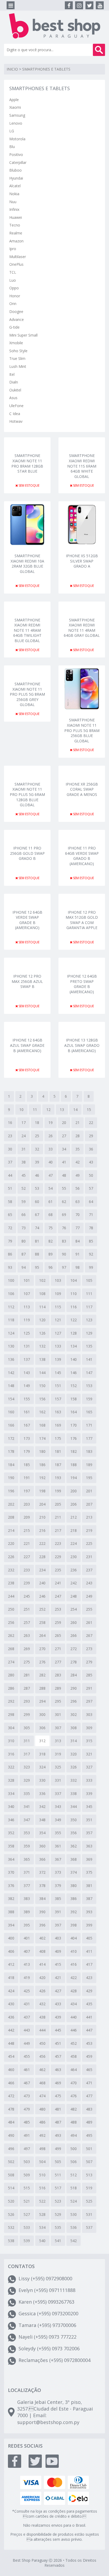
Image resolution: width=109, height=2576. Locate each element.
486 (42, 2122)
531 (89, 2214)
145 (58, 1373)
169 (58, 1425)
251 (27, 1609)
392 (74, 1912)
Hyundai (16, 178)
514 (11, 2188)
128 (74, 1333)
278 (74, 1662)
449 (27, 2043)
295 (58, 1701)
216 (42, 1530)
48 (64, 1175)
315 (89, 1741)
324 (42, 1767)
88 (37, 1254)
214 (11, 1530)
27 (64, 1136)
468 (42, 2083)
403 (58, 1938)
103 (58, 1280)
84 (78, 1241)
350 (74, 1820)
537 (89, 2227)
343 (58, 1806)
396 (42, 1925)
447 (89, 2030)
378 (42, 1886)
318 (42, 1754)
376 (11, 1886)
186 (42, 1465)
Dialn (14, 382)
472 (11, 2096)
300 (42, 1714)
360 (42, 1846)
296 (74, 1701)
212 (74, 1517)
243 (89, 1583)
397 (58, 1925)
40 (51, 1162)
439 (58, 2017)
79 (10, 1241)
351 (89, 1820)
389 (27, 1912)
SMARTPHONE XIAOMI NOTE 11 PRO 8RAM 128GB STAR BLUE (27, 460)
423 (89, 1978)
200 (74, 1491)
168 (42, 1425)
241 (58, 1583)
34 (64, 1149)
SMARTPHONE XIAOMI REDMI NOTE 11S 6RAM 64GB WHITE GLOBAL (82, 460)
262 (11, 1635)
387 (89, 1899)
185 (27, 1465)
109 (58, 1294)
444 (42, 2030)
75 (51, 1228)
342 (42, 1806)
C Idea (15, 414)
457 (58, 2056)
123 (89, 1320)
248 (74, 1596)
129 (89, 1333)
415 (58, 1964)
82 (51, 1241)
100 (11, 1280)
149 (27, 1386)
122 (74, 1320)
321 (89, 1754)
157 (58, 1399)
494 (74, 2135)
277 (58, 1662)
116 (74, 1307)
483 (89, 2109)
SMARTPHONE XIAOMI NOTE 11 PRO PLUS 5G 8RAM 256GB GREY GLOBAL (27, 689)
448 (11, 2043)
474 (42, 2096)
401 (27, 1938)
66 (24, 1215)
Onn (13, 304)
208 (11, 1517)
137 (27, 1359)
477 (89, 2096)
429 (89, 1991)
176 (74, 1438)
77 (78, 1228)
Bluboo (15, 170)
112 (11, 1307)
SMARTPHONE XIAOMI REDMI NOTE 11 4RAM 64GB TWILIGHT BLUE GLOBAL (27, 625)
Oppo (14, 288)
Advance (17, 319)
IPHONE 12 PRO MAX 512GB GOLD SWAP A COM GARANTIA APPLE (82, 917)
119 (27, 1320)
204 (42, 1504)
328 (11, 1780)
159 (89, 1399)
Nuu (13, 202)
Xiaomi (15, 107)
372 (42, 1872)
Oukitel (15, 390)
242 (74, 1583)
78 (91, 1228)
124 (11, 1333)
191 (27, 1478)
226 (11, 1557)
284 (74, 1675)
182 (74, 1451)
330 (42, 1780)
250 (11, 1609)
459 (89, 2056)
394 (11, 1925)
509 (27, 2175)
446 (74, 2030)
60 (37, 1202)
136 (11, 1359)
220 (11, 1543)
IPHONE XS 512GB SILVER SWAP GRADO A (82, 561)
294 (42, 1701)
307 (58, 1728)
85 (91, 1241)
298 (11, 1714)
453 (89, 2043)
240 (42, 1583)
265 (58, 1635)
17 (24, 1123)
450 (42, 2043)
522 (42, 2201)
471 (89, 2083)
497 (27, 2149)
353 (27, 1833)
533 (27, 2227)
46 (37, 1175)
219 (89, 1530)
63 (78, 1202)
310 (11, 1741)
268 (11, 1649)
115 (58, 1307)
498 (42, 2149)
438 (42, 2017)
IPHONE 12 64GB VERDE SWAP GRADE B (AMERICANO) (27, 917)
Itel (12, 374)
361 (58, 1846)
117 (89, 1307)
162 (42, 1412)
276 (42, 1662)
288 (42, 1688)
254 (74, 1609)
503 (27, 2162)
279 (89, 1662)
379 (58, 1886)
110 (74, 1294)
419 (27, 1978)
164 (74, 1412)
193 (58, 1478)
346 (11, 1820)
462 (42, 2070)
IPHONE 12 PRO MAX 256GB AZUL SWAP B (27, 981)
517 (58, 2188)
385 (58, 1899)
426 (42, 1991)
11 (35, 1110)
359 (27, 1846)
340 (11, 1806)
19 (51, 1123)
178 (11, 1451)
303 (89, 1714)
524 (74, 2201)
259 (58, 1622)
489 (89, 2122)
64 (91, 1202)
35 (78, 1149)
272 (74, 1649)
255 (89, 1609)
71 (91, 1215)
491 (27, 2135)
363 (89, 1846)
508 (11, 2175)
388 (11, 1912)
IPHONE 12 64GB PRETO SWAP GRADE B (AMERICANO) (82, 981)
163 (58, 1412)
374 (74, 1872)
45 (24, 1175)
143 (27, 1373)
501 (89, 2149)
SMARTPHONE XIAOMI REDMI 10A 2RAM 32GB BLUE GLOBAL (27, 561)
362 (74, 1846)
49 (78, 1175)
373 (58, 1872)
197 (27, 1491)
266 (74, 1635)
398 (74, 1925)
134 (74, 1346)
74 (37, 1228)
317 (27, 1754)
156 (42, 1399)
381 (89, 1886)
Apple (14, 100)
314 (74, 1741)
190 (11, 1478)
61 (51, 1202)
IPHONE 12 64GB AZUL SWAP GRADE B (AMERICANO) (27, 1045)
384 (42, 1899)
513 (89, 2175)
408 (42, 1951)
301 (58, 1714)
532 (11, 2227)
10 (21, 1110)
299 (27, 1714)
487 (58, 2122)
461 (27, 2070)
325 (58, 1767)
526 (11, 2214)
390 (42, 1912)
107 (27, 1294)
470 (74, 2083)
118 (11, 1320)
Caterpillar (18, 162)
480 (42, 2109)
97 (64, 1267)
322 (11, 1767)
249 (89, 1596)
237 (89, 1570)
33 (51, 1149)
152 (74, 1386)
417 (89, 1964)
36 (91, 1149)
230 (74, 1557)
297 (89, 1701)
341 (27, 1806)
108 (42, 1294)
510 (42, 2175)
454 (11, 2056)
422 (74, 1978)
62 (64, 1202)
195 (89, 1478)
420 (42, 1978)
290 (74, 1688)
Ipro (13, 249)
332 (74, 1780)
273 (89, 1649)
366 (42, 1859)
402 (42, 1938)
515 (27, 2188)
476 (74, 2096)
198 (42, 1491)
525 (89, 2201)
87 (24, 1254)
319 (58, 1754)
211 (58, 1517)
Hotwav (16, 421)
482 (74, 2109)
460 (11, 2070)
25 (37, 1136)
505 (58, 2162)
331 (58, 1780)
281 (27, 1675)
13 (62, 1110)
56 (78, 1188)
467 (27, 2083)
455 (27, 2056)
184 (11, 1465)
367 (58, 1859)
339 (89, 1793)
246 (42, 1596)
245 (27, 1596)
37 (10, 1162)
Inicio (12, 69)
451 (58, 2043)
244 (11, 1596)
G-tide (14, 327)
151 (58, 1386)
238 (11, 1583)
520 (11, 2201)
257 (27, 1622)
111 (89, 1294)
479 (27, 2109)
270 (42, 1649)
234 (42, 1570)
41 (64, 1162)
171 (89, 1425)
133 (58, 1346)
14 (75, 1110)
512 (74, 2175)
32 (37, 1149)
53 (37, 1188)
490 (11, 2135)
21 (78, 1123)
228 (42, 1557)
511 (58, 2175)
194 (74, 1478)
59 (24, 1202)
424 (11, 1991)
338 (74, 1793)
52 (24, 1188)
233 (27, 1570)
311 (27, 1741)
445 (58, 2030)
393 (89, 1912)
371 (27, 1872)
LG (12, 131)
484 (11, 2122)
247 (58, 1596)
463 (58, 2070)
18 (37, 1123)
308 (74, 1728)
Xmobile (16, 343)
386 (74, 1899)
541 (58, 2241)
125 (27, 1333)
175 (58, 1438)
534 (42, 2227)
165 (89, 1412)
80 (24, 1241)
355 (58, 1833)
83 (64, 1241)
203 (27, 1504)
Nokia (14, 194)
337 (58, 1793)
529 (58, 2214)
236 (74, 1570)
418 (11, 1978)
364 (11, 1859)
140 (74, 1359)
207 (89, 1504)
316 (11, 1754)
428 (74, 1991)
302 (74, 1714)
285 (89, 1675)
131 (27, 1346)
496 (11, 2149)
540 (42, 2241)
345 (89, 1806)
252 (42, 1609)
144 (42, 1373)
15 (89, 1110)
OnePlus (16, 264)
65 (10, 1215)
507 (89, 2162)
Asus (13, 398)
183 (89, 1451)
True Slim (17, 358)
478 (11, 2109)
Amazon (16, 241)
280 (11, 1675)
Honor (15, 296)
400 (11, 1938)
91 (78, 1254)
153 (89, 1386)
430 (11, 2004)
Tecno (15, 225)
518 (74, 2188)
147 (89, 1373)
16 (10, 1123)
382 (11, 1899)
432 (42, 2004)
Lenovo (16, 123)
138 (42, 1359)
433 (58, 2004)
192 (42, 1478)
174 (42, 1438)
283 (58, 1675)
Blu (12, 147)
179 (27, 1451)
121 (58, 1320)
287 (27, 1688)
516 (42, 2188)
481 (58, 2109)
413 (27, 1964)
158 (74, 1399)
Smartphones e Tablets (46, 69)
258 (42, 1622)
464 (74, 2070)
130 (11, 1346)
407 (27, 1951)
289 (58, 1688)
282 (42, 1675)
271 (58, 1649)
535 (58, 2227)
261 (89, 1622)
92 (91, 1254)
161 (27, 1412)
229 (58, 1557)
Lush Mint (18, 366)
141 (89, 1359)
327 (89, 1767)
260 (74, 1622)
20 (64, 1123)
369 (89, 1859)
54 (51, 1188)
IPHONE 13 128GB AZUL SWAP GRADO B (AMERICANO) (82, 1045)
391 (58, 1912)
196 (11, 1491)
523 (58, 2201)
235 (58, 1570)
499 (58, 2149)
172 (11, 1438)
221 (27, 1543)
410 (74, 1951)
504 (42, 2162)
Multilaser (18, 257)
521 (27, 2201)
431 (27, 2004)
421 (58, 1978)
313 (58, 1741)
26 (51, 1136)
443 (27, 2030)
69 (64, 1215)
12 (48, 1110)
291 (89, 1688)
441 (89, 2017)
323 (27, 1767)
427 (58, 1991)
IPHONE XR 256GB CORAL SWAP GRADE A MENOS (82, 789)
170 (74, 1425)
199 (58, 1491)
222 (42, 1543)
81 (37, 1241)
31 (24, 1149)
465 (89, 2070)
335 (27, 1793)
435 (89, 2004)
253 (58, 1609)
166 (11, 1425)
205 (58, 1504)
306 (42, 1728)
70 (78, 1215)
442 (11, 2030)
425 (27, 1991)
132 (42, 1346)
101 (27, 1280)
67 (37, 1215)
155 (27, 1399)
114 (42, 1307)
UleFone (16, 406)
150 (42, 1386)
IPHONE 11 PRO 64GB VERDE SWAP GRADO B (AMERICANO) (82, 853)
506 (74, 2162)
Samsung (17, 115)
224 (74, 1543)
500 (74, 2149)
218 (74, 1530)
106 (11, 1294)
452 (74, 2043)
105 (89, 1280)
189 (89, 1465)
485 (27, 2122)
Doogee (16, 311)
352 (11, 1833)
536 (74, 2227)
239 (27, 1583)
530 (74, 2214)
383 (27, 1899)
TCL (13, 272)
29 (91, 1136)
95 (37, 1267)
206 (74, 1504)
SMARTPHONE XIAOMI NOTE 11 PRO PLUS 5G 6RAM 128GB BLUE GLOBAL (27, 789)
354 (42, 1833)
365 (27, 1859)
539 (27, 2241)
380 (74, 1886)
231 (89, 1557)
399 (89, 1925)
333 (89, 1780)
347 (27, 1820)
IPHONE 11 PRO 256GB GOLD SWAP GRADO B (27, 853)
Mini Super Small (23, 335)
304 (11, 1728)
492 (42, 2135)
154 (11, 1399)
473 (27, 2096)
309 (89, 1728)
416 (74, 1964)
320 (74, 1754)
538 (11, 2241)
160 (11, 1412)
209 (27, 1517)
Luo (13, 280)
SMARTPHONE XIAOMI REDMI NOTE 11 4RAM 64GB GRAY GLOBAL (82, 625)
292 (11, 1701)
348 (42, 1820)
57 (91, 1188)
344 (74, 1806)
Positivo (16, 154)
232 (11, 1570)
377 (27, 1886)
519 (89, 2188)
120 (42, 1320)
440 (74, 2017)
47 (51, 1175)
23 (10, 1136)
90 (64, 1254)
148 (11, 1386)
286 (11, 1688)
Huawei (16, 217)
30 (10, 1149)
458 (74, 2056)
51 (10, 1188)
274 (11, 1662)
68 (51, 1215)
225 (89, 1543)
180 (42, 1451)
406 (11, 1951)
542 (74, 2241)
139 (58, 1359)
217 (58, 1530)
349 (58, 1820)
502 (11, 2162)
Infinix (14, 209)
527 (27, 2214)
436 (11, 2017)
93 (10, 1267)
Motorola (17, 139)
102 (42, 1280)
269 (27, 1649)
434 (74, 2004)
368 (74, 1859)
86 (10, 1254)
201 (89, 1491)
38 (24, 1162)
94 (24, 1267)
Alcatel (15, 186)
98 (78, 1267)
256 (11, 1622)
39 (37, 1162)
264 (42, 1635)
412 (11, 1964)
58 (10, 1202)
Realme (16, 233)
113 (27, 1307)
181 (58, 1451)
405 (89, 1938)
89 (51, 1254)
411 (89, 1951)
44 (10, 1175)
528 (42, 2214)
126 (42, 1333)
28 (78, 1136)
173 (27, 1438)
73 (24, 1228)
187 (58, 1465)
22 (91, 1123)
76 (64, 1228)
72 (10, 1228)
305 (27, 1728)
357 (89, 1833)
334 (11, 1793)
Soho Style (18, 351)
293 (27, 1701)
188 (74, 1465)
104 (74, 1280)
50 (91, 1175)
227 (27, 1557)
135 (89, 1346)
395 (27, 1925)
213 (89, 1517)
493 (58, 2135)
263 (27, 1635)
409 (58, 1951)
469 (58, 2083)
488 (74, 2122)
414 (42, 1964)
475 (58, 2096)
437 (27, 2017)
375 (89, 1872)
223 (58, 1543)
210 (42, 1517)
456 (42, 2056)
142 (11, 1373)
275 (27, 1662)
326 (74, 1767)
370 (11, 1872)
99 (91, 1267)
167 (27, 1425)
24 (24, 1136)
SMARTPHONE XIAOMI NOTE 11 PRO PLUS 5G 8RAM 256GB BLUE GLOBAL (82, 725)
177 (89, 1438)
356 (74, 1833)
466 (11, 2083)
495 (89, 2135)
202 (11, 1504)
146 (74, 1373)
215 (27, 1530)
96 (51, 1267)
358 (11, 1846)
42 (78, 1162)
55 (64, 1188)
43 (91, 1162)
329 (27, 1780)
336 (42, 1793)
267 (89, 1635)
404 (74, 1938)
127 (58, 1333)
